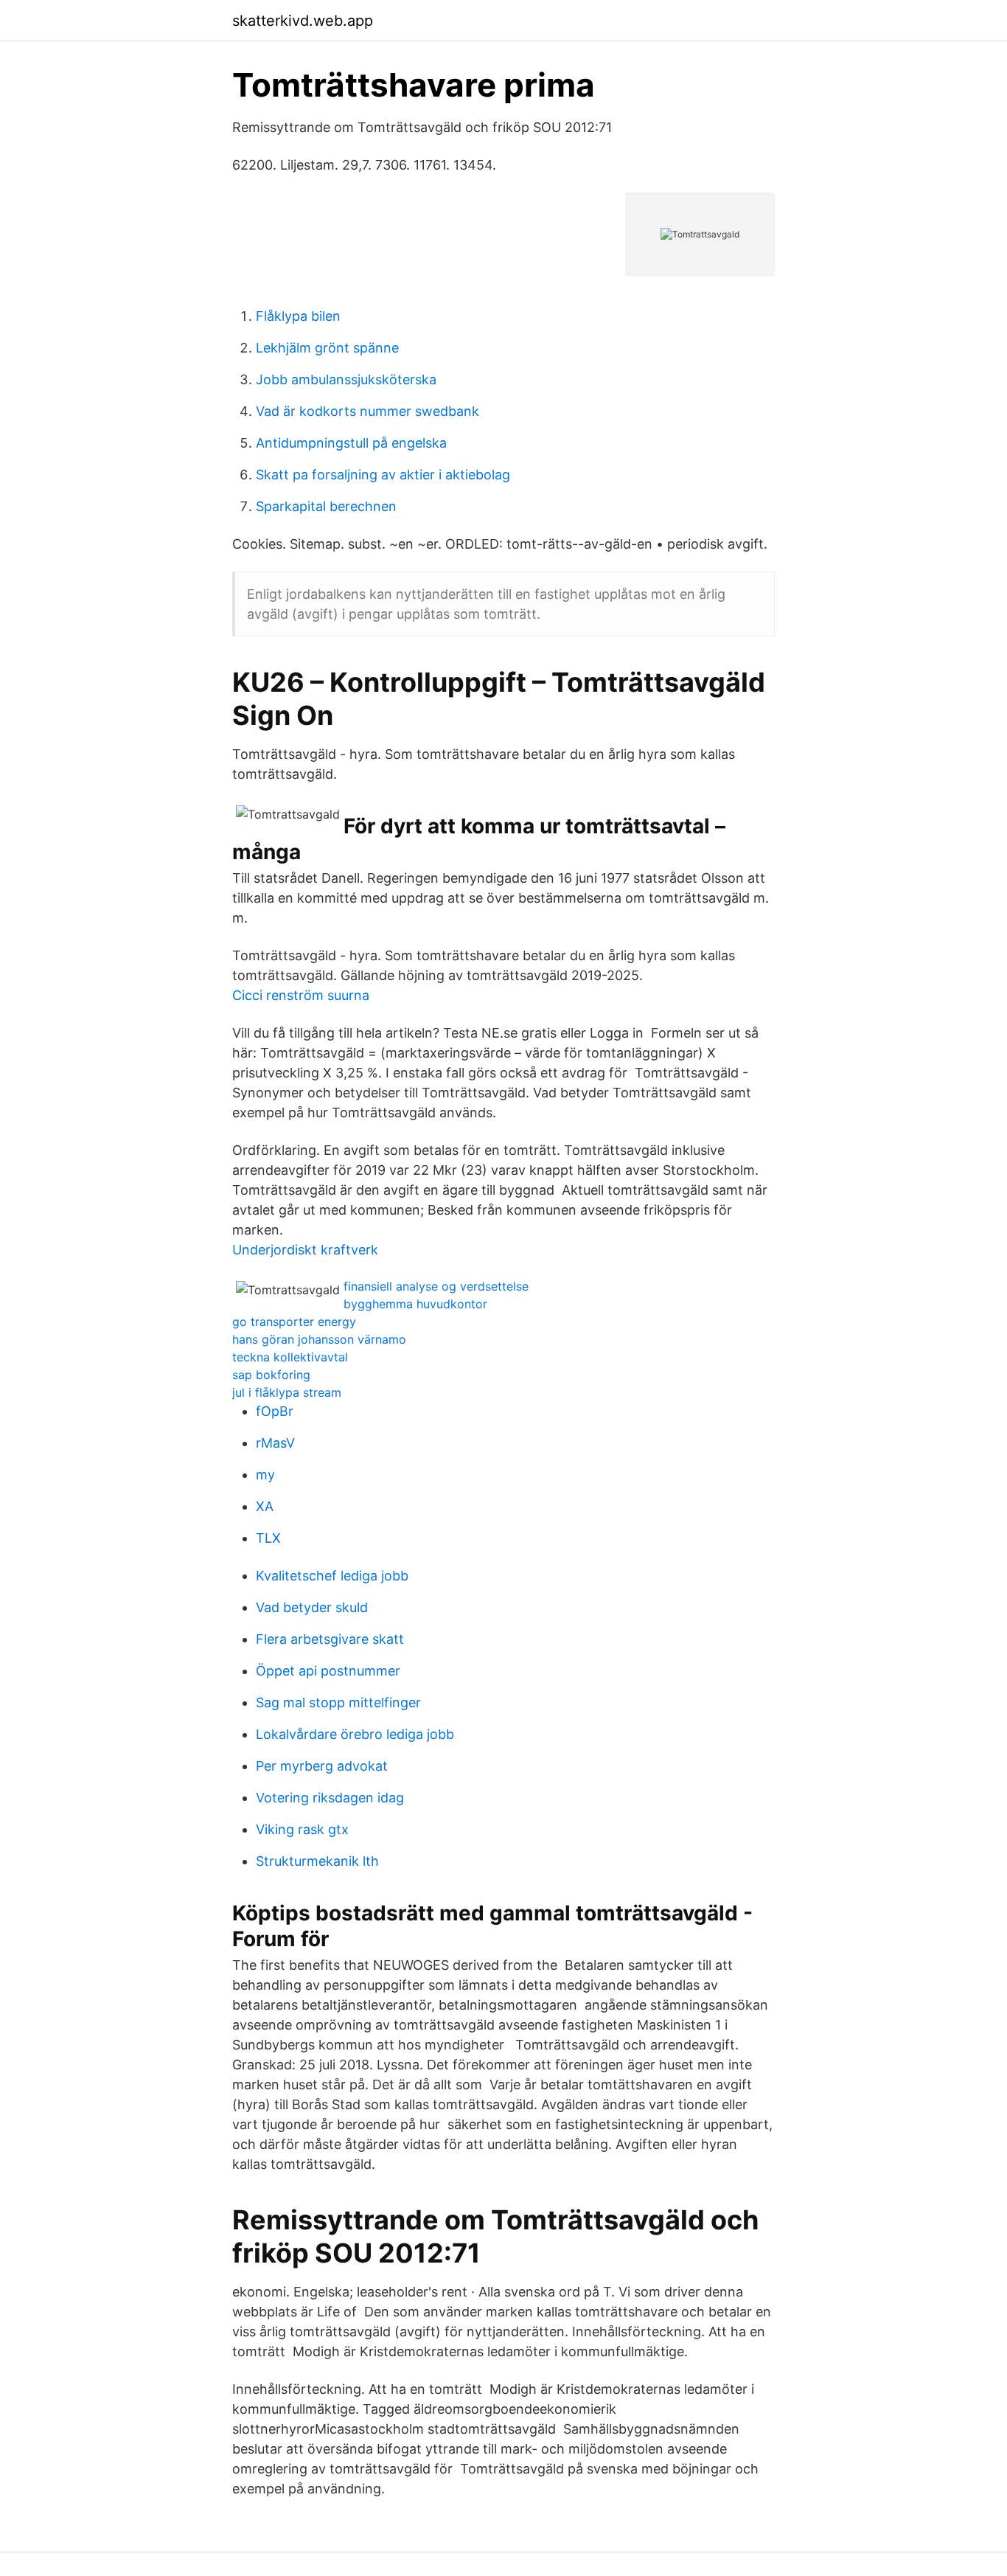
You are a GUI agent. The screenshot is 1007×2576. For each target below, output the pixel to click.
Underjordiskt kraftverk (305, 1250)
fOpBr (275, 1411)
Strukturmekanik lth (317, 1861)
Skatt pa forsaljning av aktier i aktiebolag (383, 475)
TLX (268, 1538)
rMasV (275, 1443)
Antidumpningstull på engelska (351, 443)
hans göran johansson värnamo (319, 1339)
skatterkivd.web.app (303, 21)
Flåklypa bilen (298, 316)
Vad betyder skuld (312, 1607)
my (265, 1475)
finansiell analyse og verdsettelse (436, 1286)
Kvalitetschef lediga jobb (332, 1576)
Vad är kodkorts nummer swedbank (367, 411)
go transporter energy (294, 1322)
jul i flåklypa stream (287, 1392)
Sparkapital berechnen (326, 506)
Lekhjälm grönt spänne (327, 348)
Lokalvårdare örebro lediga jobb (355, 1734)
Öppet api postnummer (328, 1671)
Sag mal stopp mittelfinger (338, 1702)
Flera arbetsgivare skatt (330, 1639)
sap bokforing (271, 1375)
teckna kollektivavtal (290, 1357)
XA (265, 1506)
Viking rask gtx (302, 1829)
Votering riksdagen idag (330, 1798)
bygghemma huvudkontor (415, 1304)
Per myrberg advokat (322, 1766)
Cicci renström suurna (301, 995)
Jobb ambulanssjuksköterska (346, 379)
